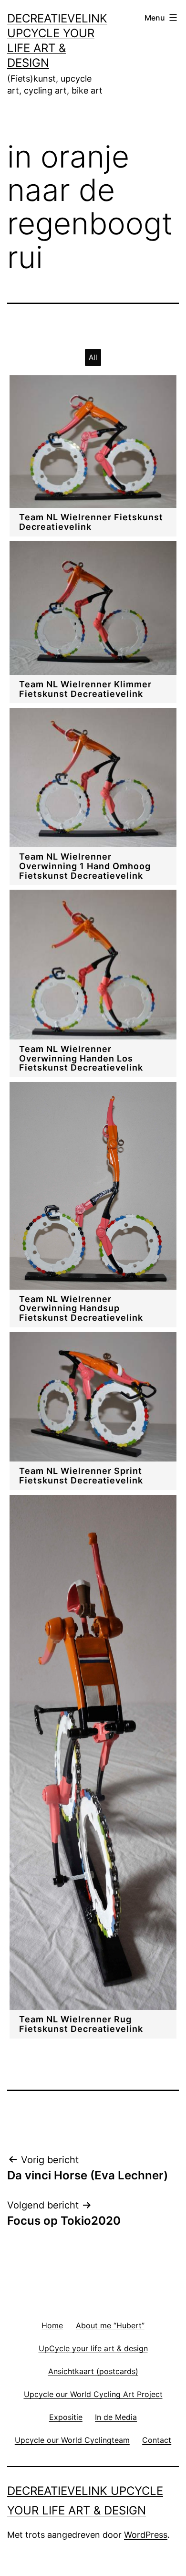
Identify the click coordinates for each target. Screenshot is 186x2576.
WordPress (146, 2535)
